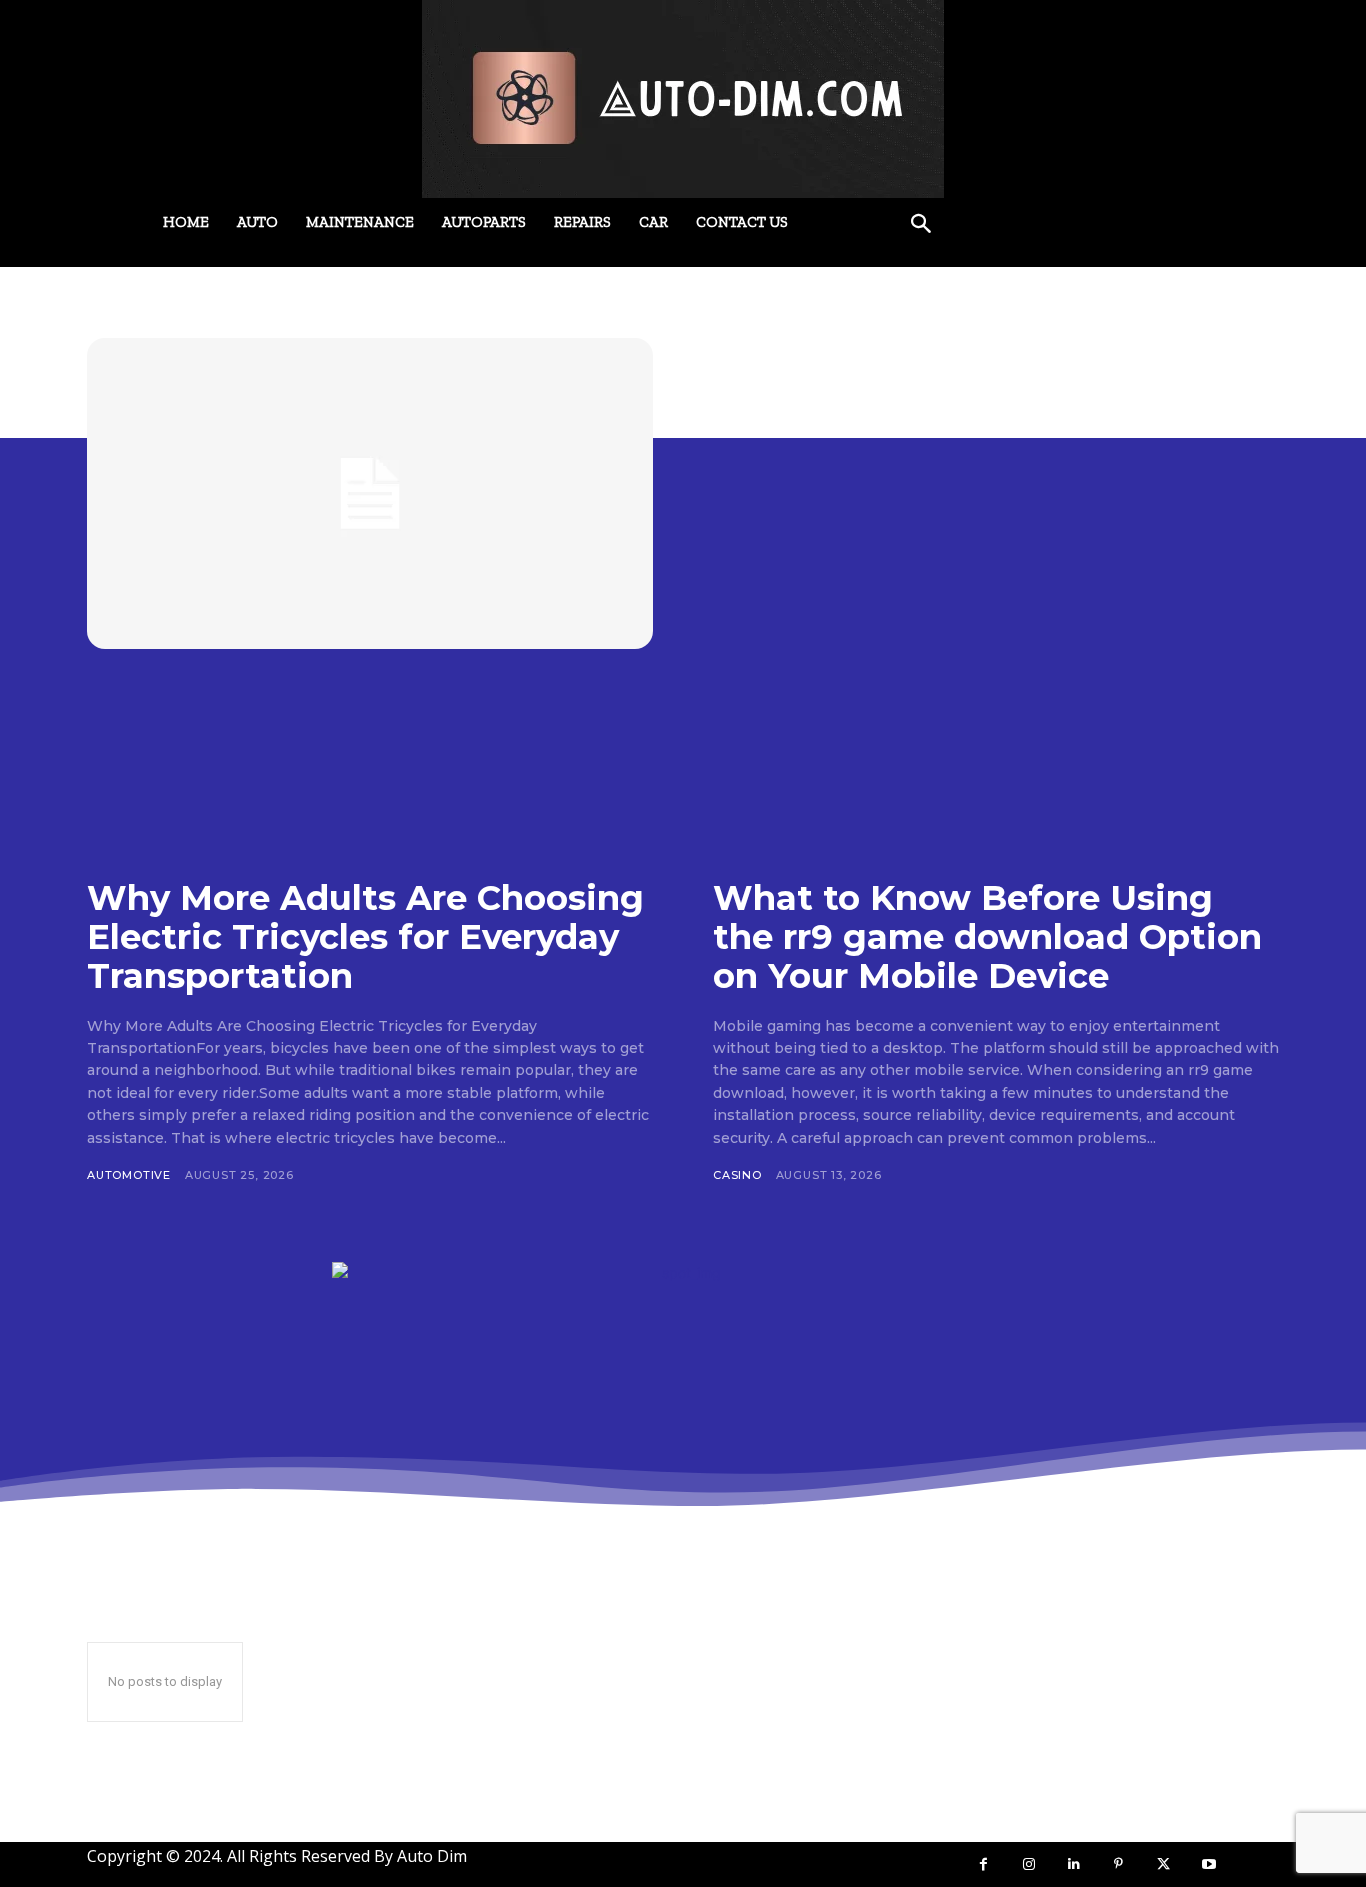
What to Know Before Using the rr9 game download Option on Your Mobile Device (987, 937)
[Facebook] (983, 1864)
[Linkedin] (1073, 1864)
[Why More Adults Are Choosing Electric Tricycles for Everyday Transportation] (370, 493)
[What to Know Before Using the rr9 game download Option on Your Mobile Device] (996, 493)
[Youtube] (1208, 1864)
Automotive (129, 1175)
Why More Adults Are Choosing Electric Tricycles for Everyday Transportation (365, 937)
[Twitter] (1163, 1864)
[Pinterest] (1118, 1864)
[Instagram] (1028, 1864)
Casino (737, 1175)
